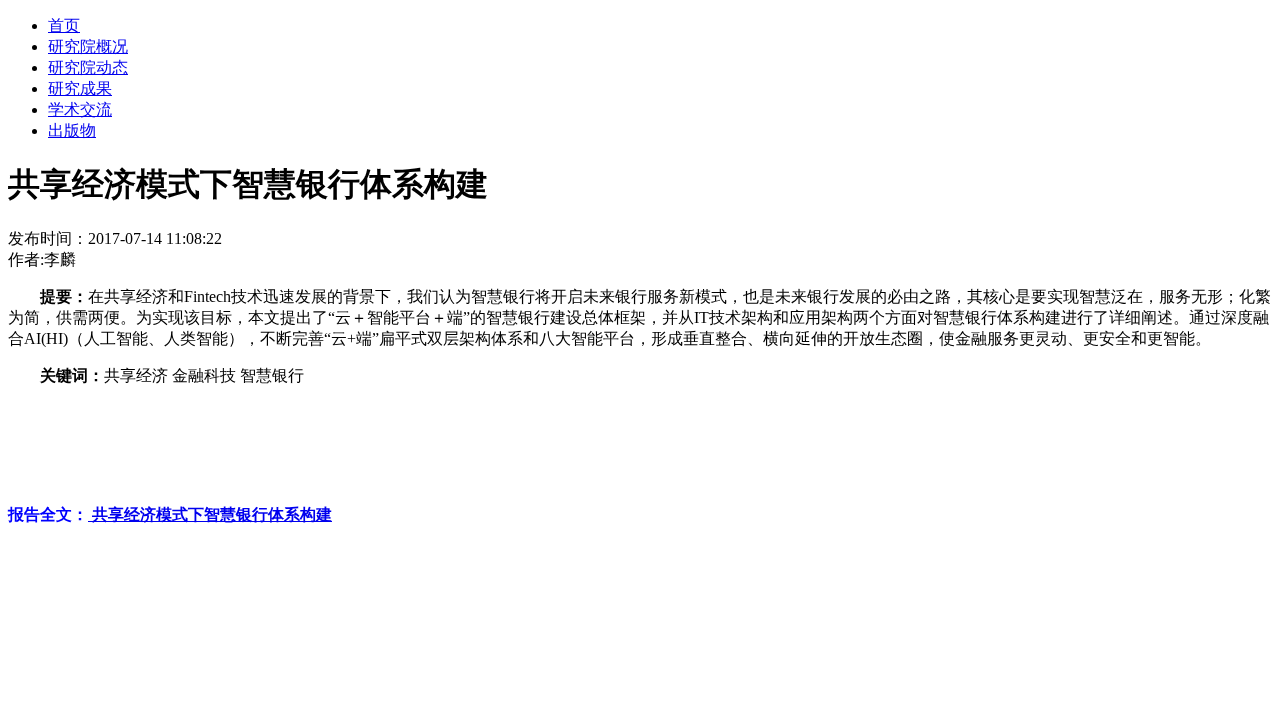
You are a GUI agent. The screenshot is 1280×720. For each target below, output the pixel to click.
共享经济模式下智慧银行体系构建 (210, 514)
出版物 (72, 130)
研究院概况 (88, 46)
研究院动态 (88, 67)
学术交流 (80, 109)
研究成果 (80, 88)
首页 (64, 25)
